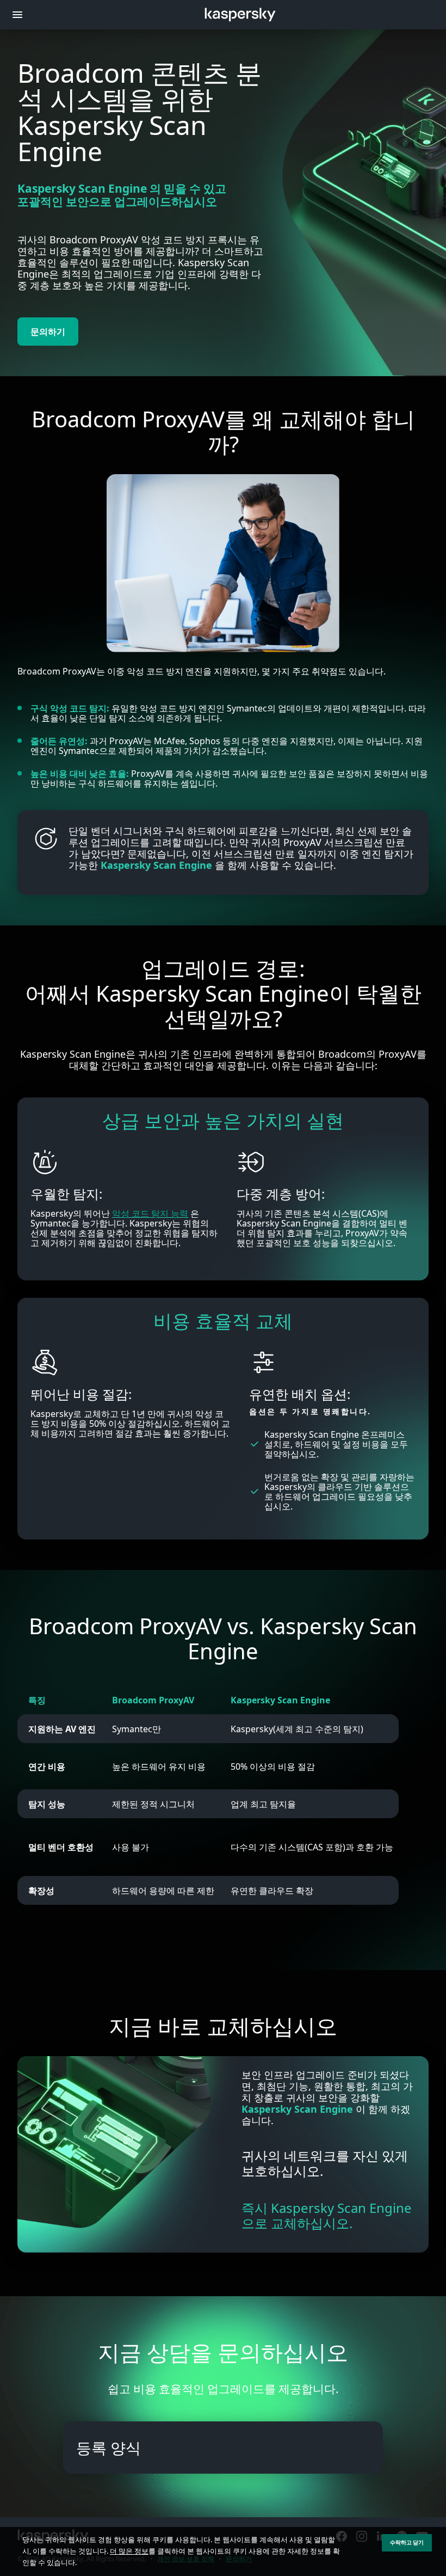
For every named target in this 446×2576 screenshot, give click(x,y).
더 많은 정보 (129, 2551)
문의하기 (48, 332)
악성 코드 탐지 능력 (150, 1213)
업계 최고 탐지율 (263, 1804)
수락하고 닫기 (407, 2543)
